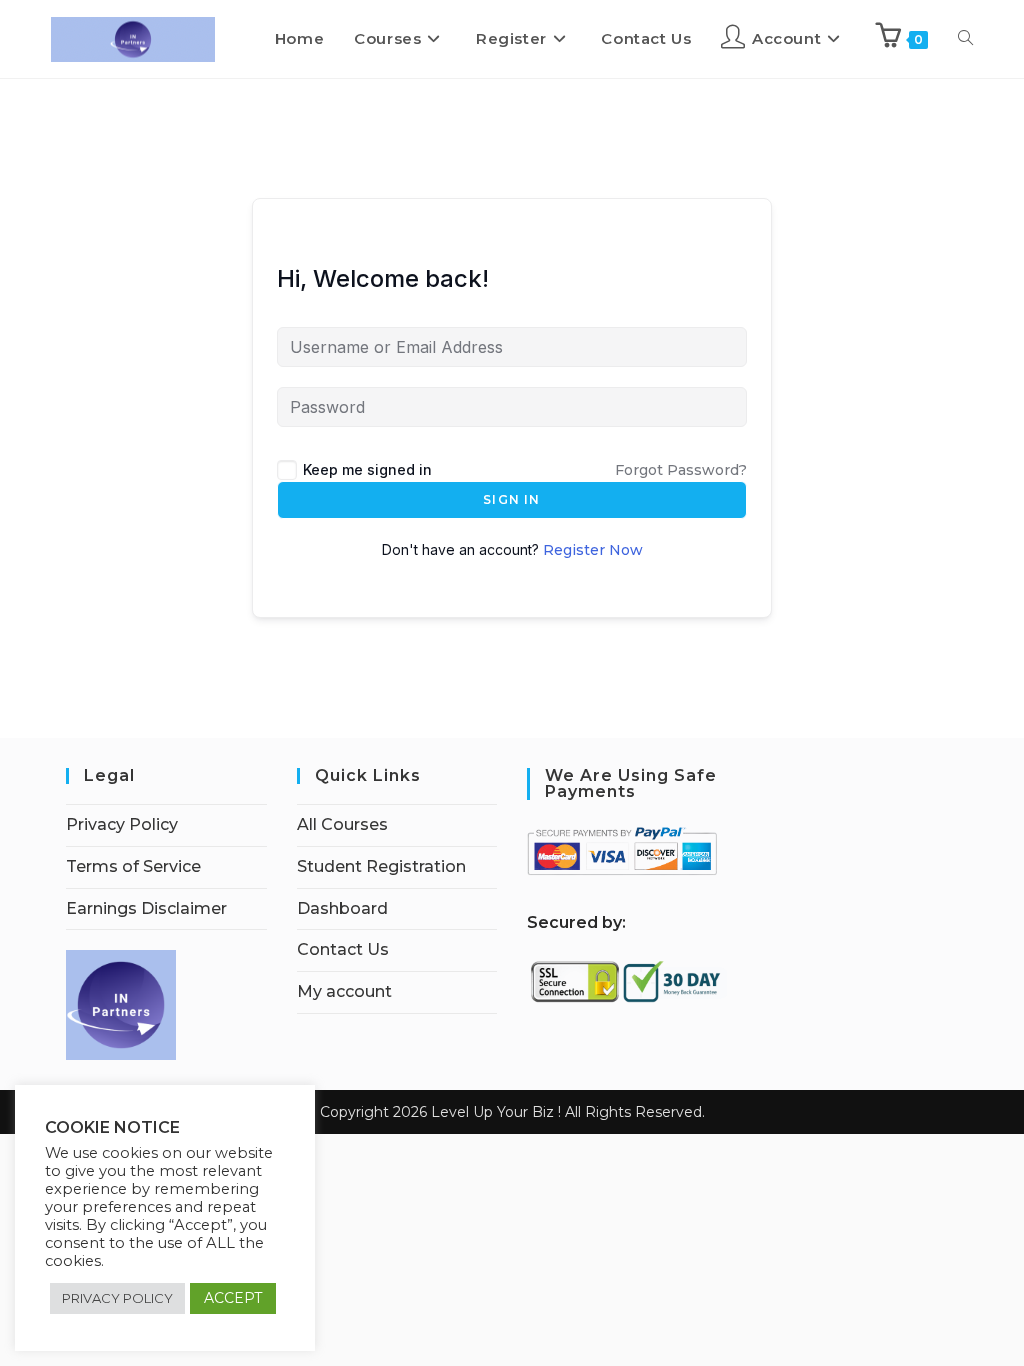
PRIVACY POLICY (117, 1298)
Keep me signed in (367, 469)
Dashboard (342, 908)
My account (344, 991)
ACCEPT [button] (233, 1298)
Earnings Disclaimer (146, 908)
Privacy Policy (122, 824)
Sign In (511, 499)
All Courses (342, 824)
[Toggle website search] (965, 39)
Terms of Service (133, 866)
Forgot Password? (681, 470)
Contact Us (343, 949)
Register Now (593, 550)
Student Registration (381, 866)
